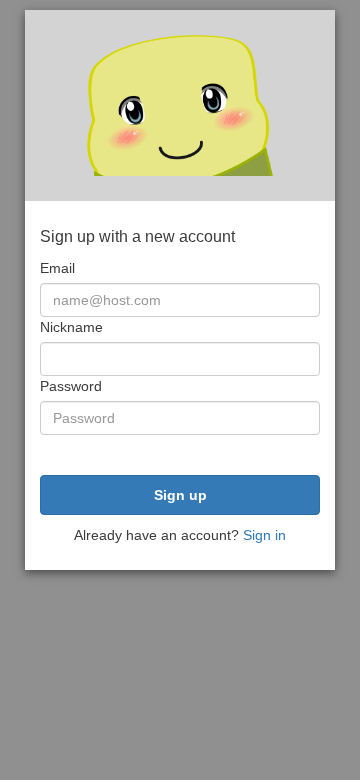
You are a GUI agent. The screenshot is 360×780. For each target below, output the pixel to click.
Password (71, 386)
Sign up (180, 495)
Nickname (71, 327)
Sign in (264, 535)
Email (57, 268)
